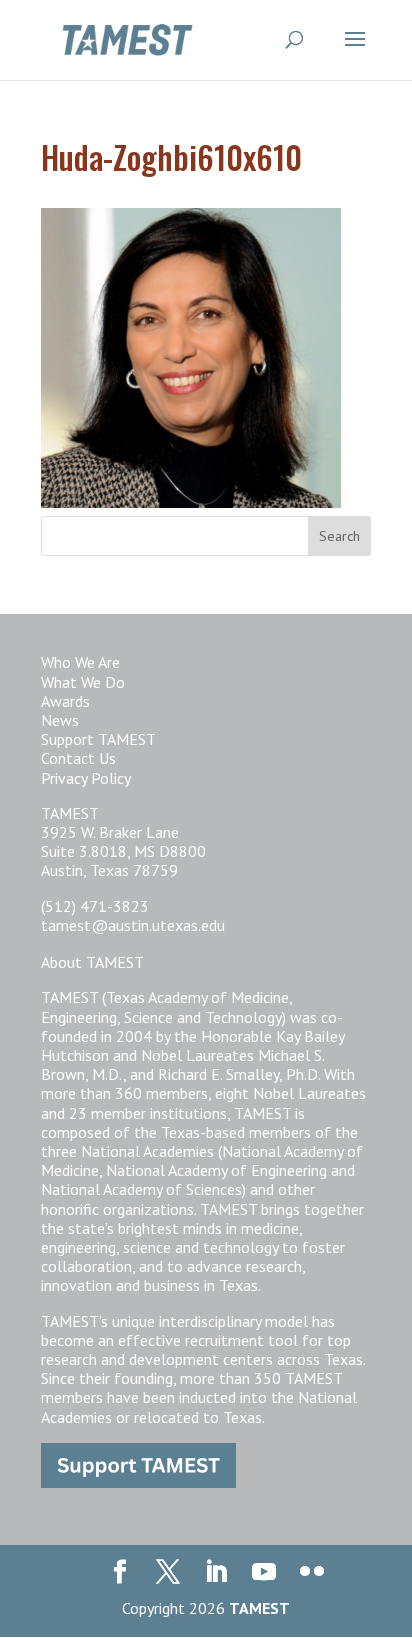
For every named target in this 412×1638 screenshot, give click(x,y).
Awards (65, 701)
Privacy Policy (86, 778)
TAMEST (259, 1608)
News (60, 720)
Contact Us (78, 758)
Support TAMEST (98, 739)
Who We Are (80, 662)
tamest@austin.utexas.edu (133, 925)
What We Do (83, 682)
